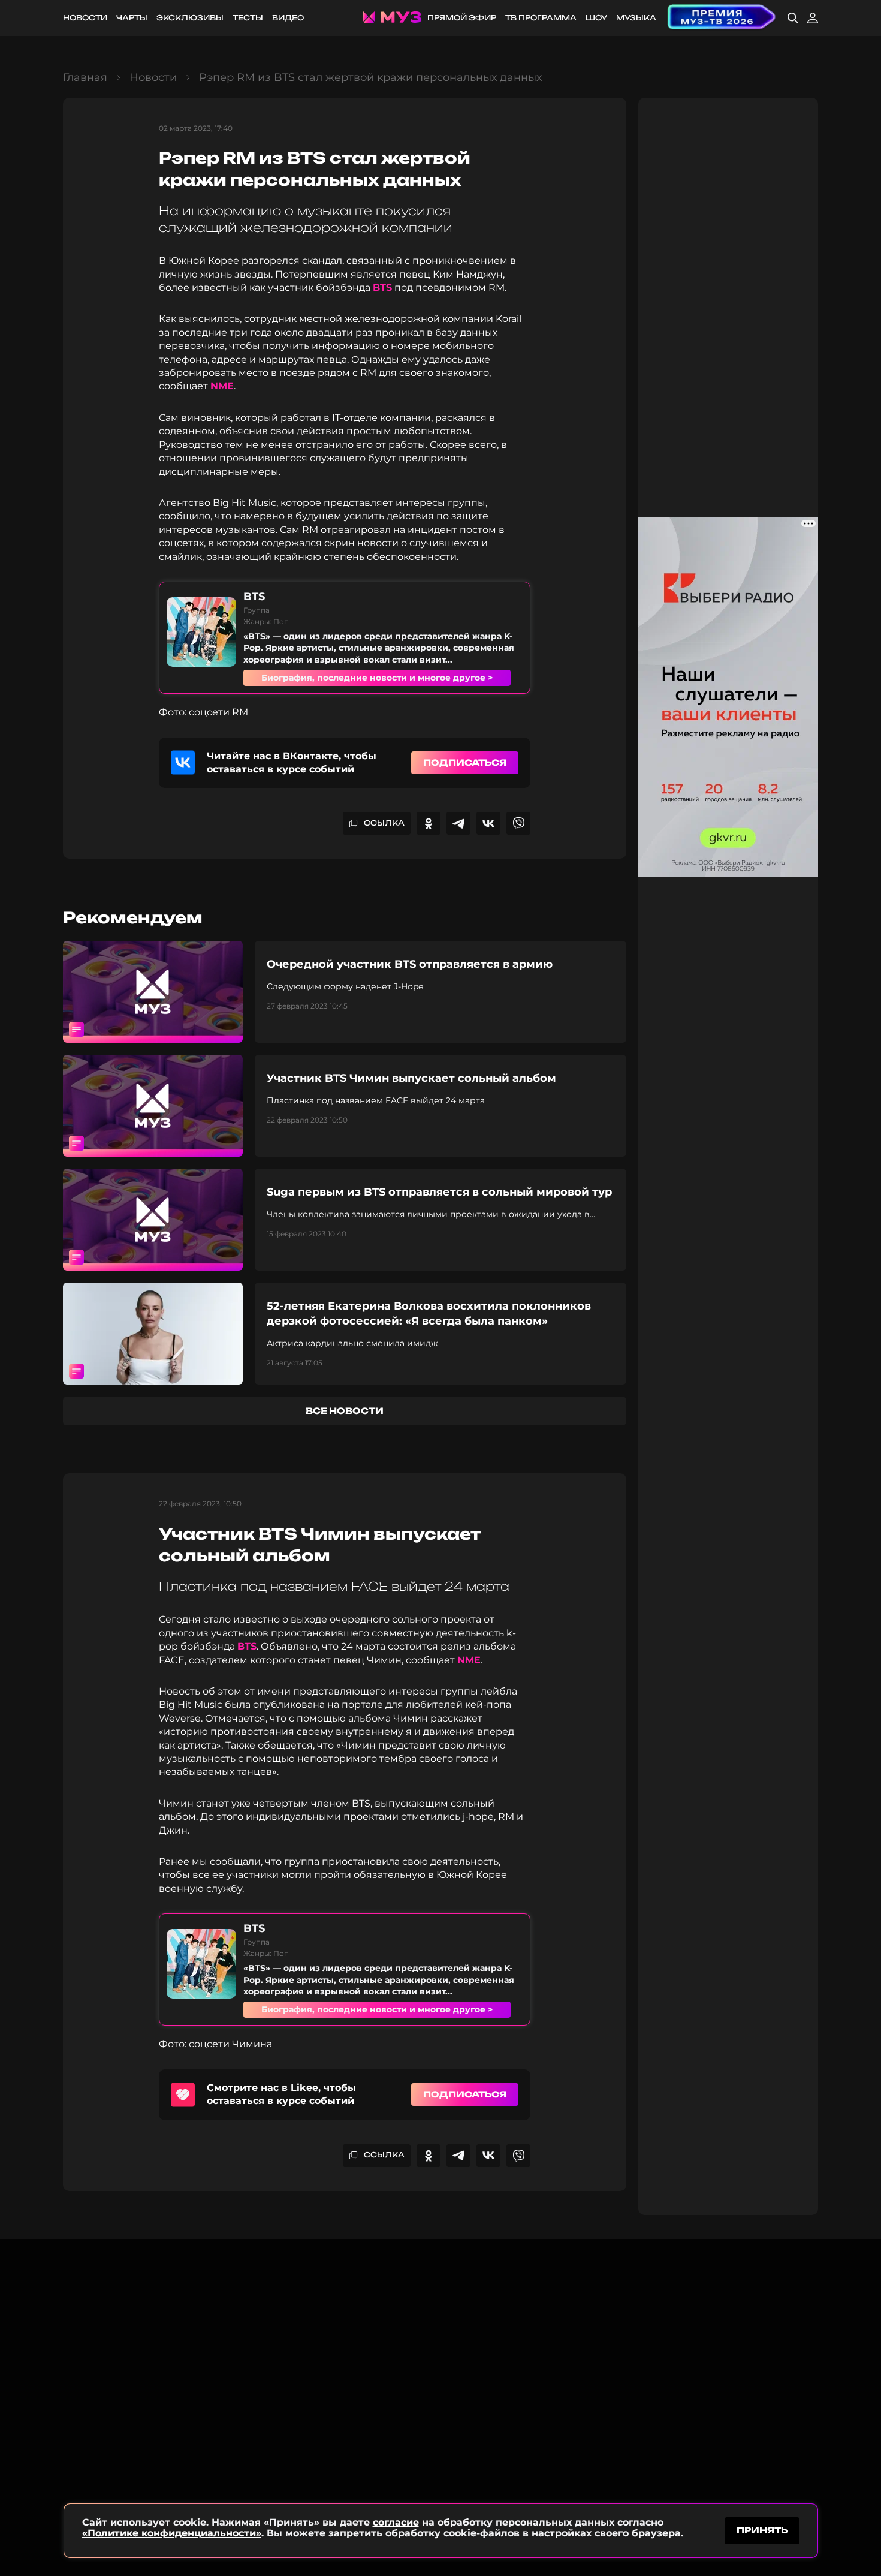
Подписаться (465, 762)
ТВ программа (541, 18)
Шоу (596, 18)
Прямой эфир (462, 18)
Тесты (248, 18)
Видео (288, 18)
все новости (345, 1411)
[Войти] (813, 18)
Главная (85, 77)
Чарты (132, 18)
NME (222, 386)
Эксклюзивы (190, 18)
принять (762, 2530)
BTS (382, 288)
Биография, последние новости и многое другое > (377, 678)
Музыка (636, 18)
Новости (85, 18)
